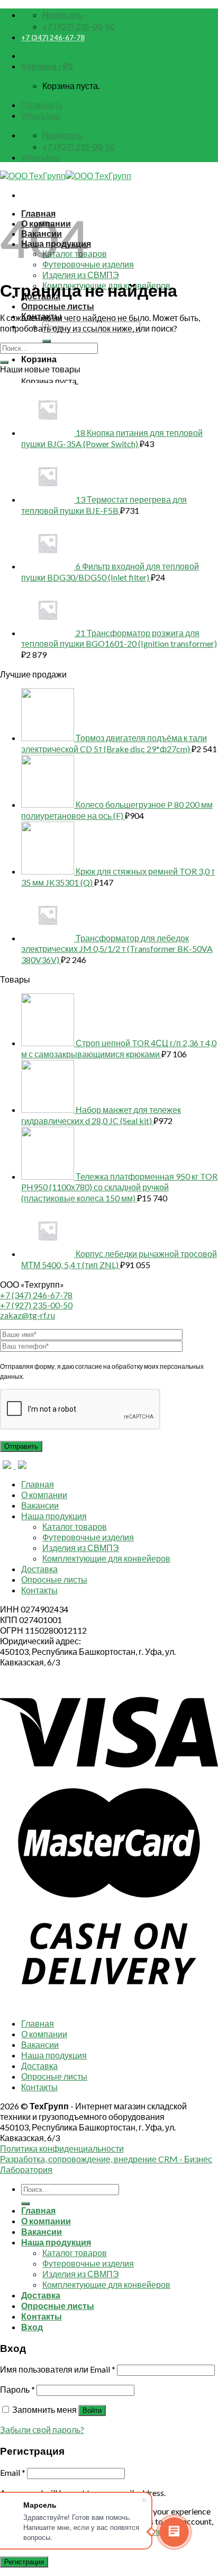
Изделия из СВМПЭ (81, 275)
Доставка (39, 1569)
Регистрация (24, 2562)
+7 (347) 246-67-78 (53, 38)
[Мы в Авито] (8, 1465)
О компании (44, 1495)
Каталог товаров (75, 1526)
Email (13, 2472)
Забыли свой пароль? (42, 2430)
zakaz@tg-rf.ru (28, 1315)
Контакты (39, 1590)
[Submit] (47, 341)
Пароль (17, 2389)
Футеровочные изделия (88, 1537)
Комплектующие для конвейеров (106, 1558)
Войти (92, 2410)
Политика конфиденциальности (62, 2148)
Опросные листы (58, 306)
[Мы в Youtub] (22, 1465)
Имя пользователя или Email (58, 2369)
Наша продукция (54, 1516)
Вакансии (40, 1505)
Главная (38, 1484)
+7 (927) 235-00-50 (36, 1305)
